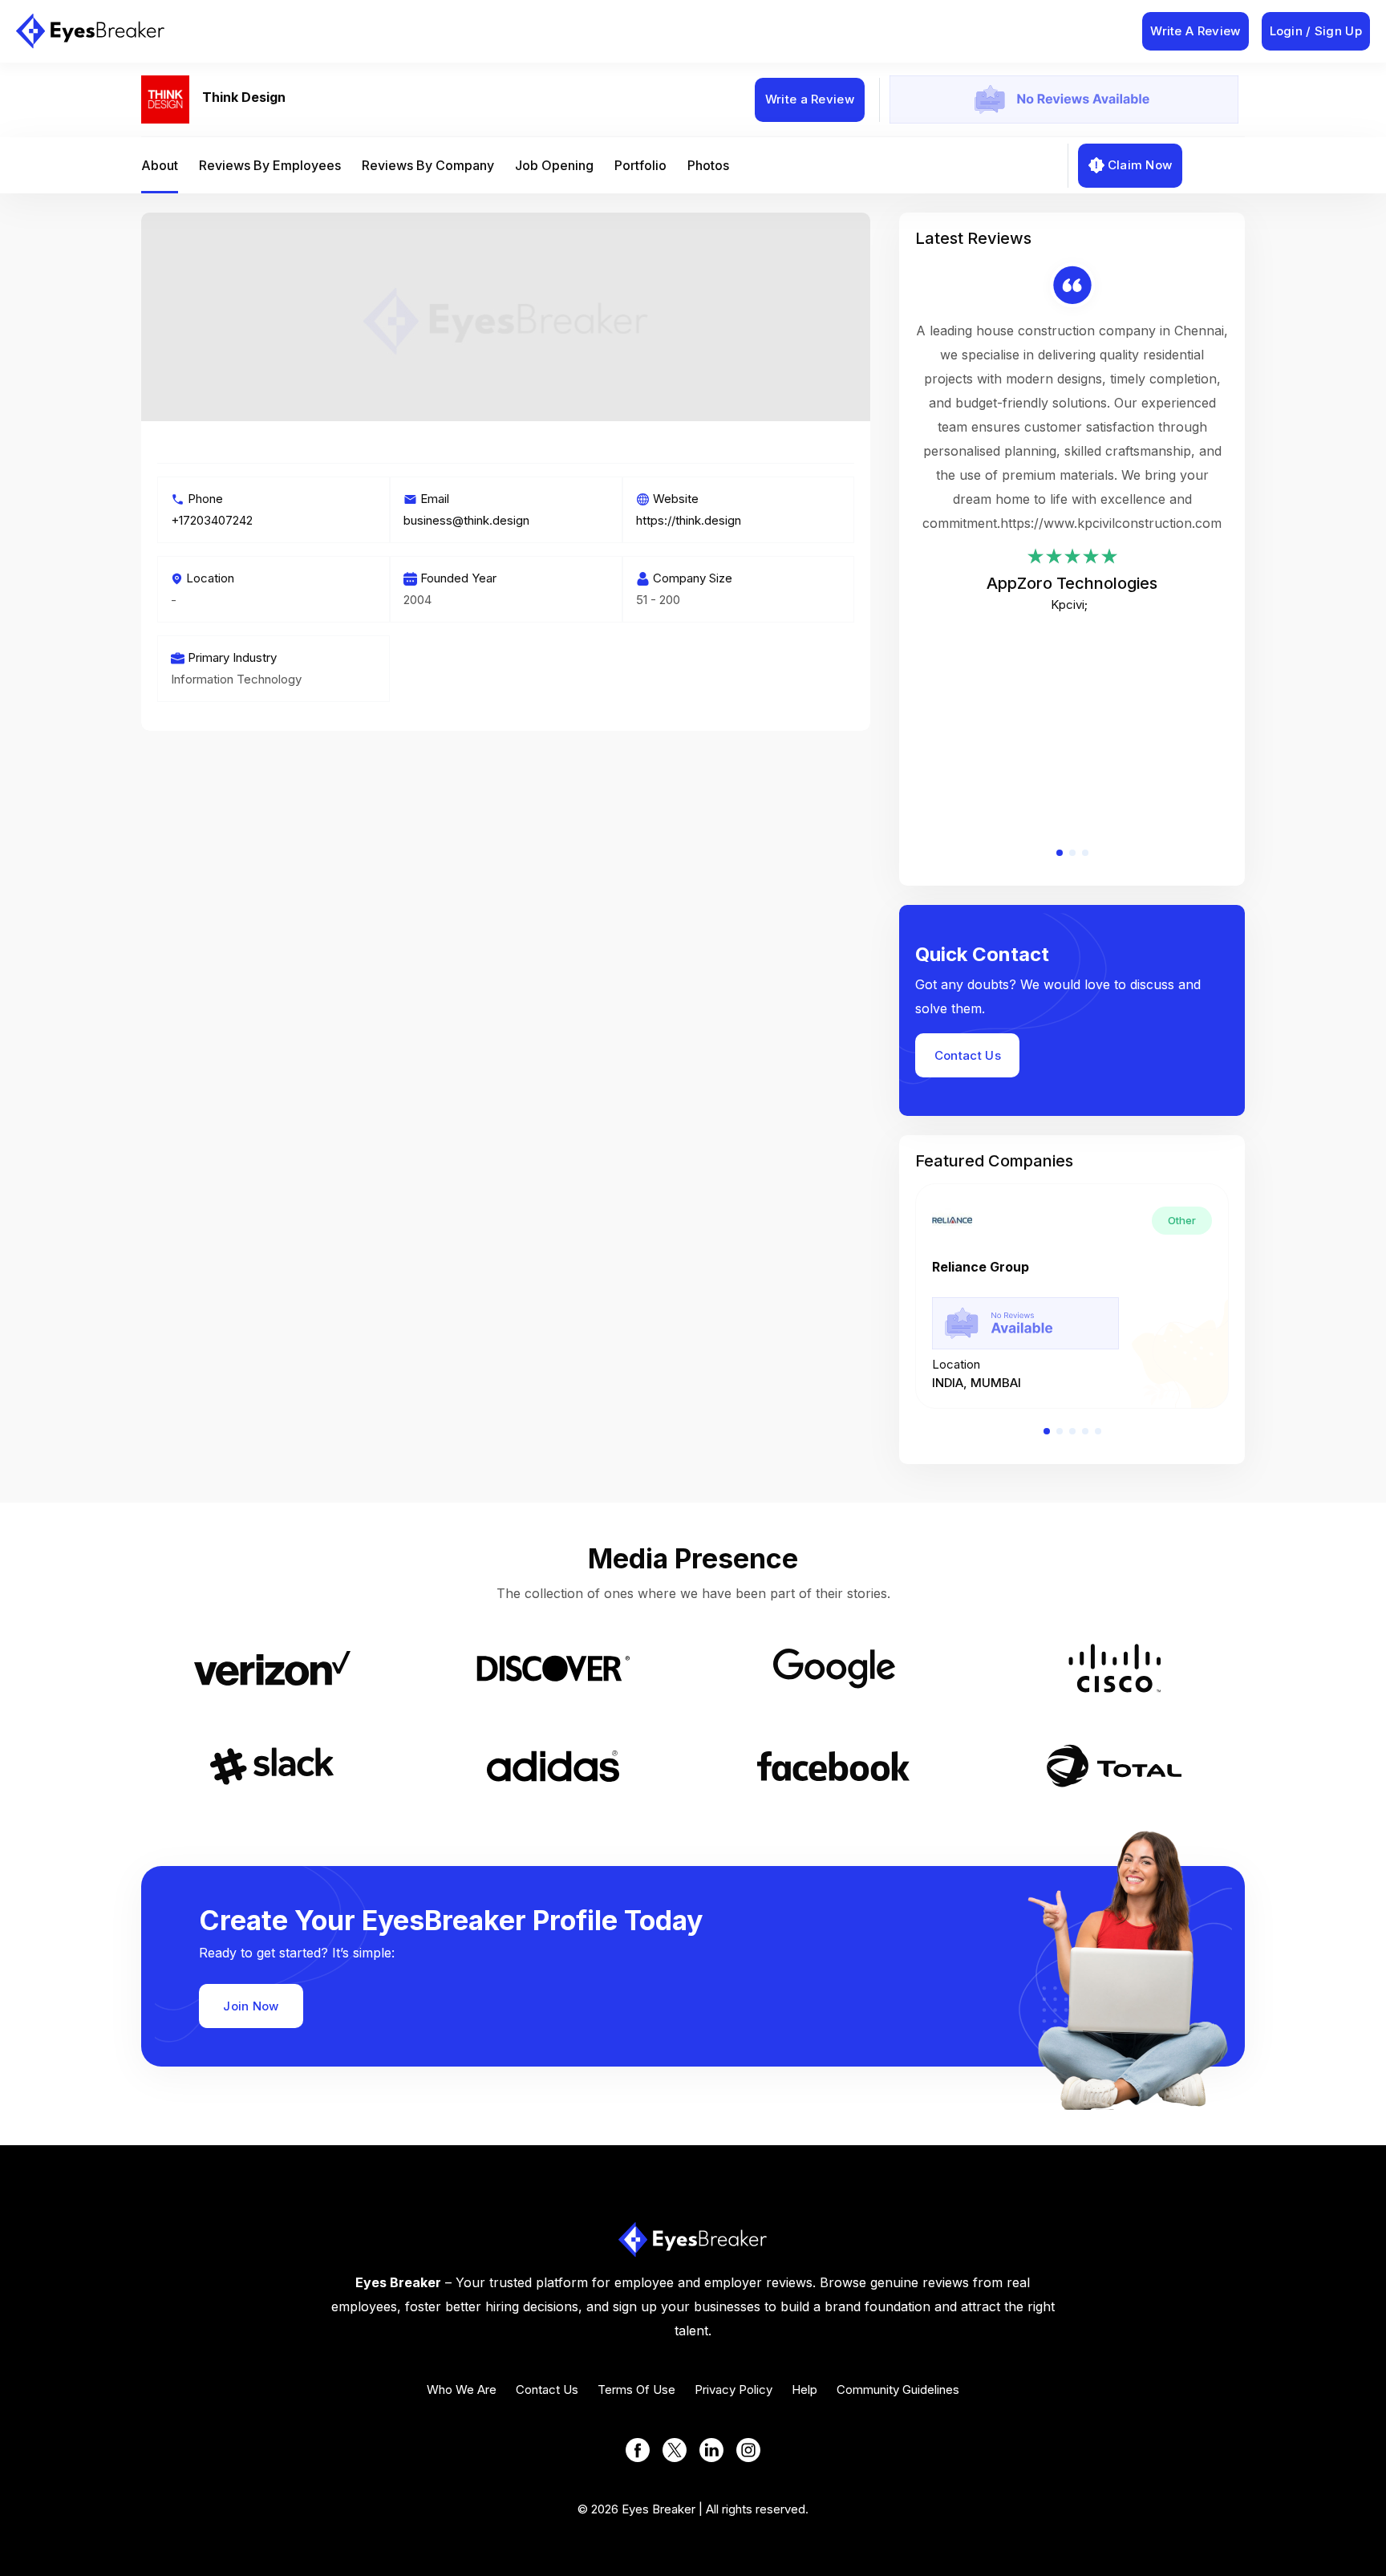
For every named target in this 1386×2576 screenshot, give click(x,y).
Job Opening (554, 165)
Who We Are (462, 2389)
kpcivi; (1069, 604)
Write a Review (810, 99)
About (160, 165)
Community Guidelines (898, 2389)
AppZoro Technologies (1072, 583)
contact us (547, 2389)
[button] (1060, 853)
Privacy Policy (734, 2389)
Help (804, 2389)
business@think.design (466, 520)
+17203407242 (212, 520)
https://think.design (689, 520)
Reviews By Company (428, 165)
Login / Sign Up (1316, 31)
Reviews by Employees (270, 165)
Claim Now (1140, 165)
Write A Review (1195, 31)
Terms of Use (636, 2389)
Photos (708, 165)
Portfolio (640, 165)
